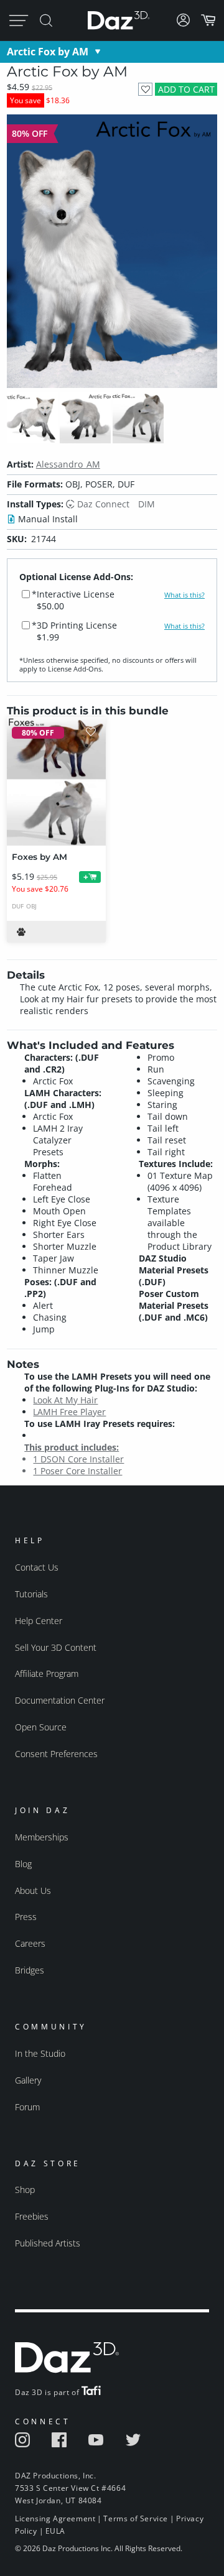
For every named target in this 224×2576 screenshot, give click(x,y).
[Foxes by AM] (56, 781)
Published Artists (48, 2243)
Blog (23, 1864)
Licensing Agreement (55, 2518)
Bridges (30, 1970)
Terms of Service (136, 2518)
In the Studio (40, 2053)
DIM (147, 504)
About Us (33, 1890)
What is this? (184, 595)
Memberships (42, 1837)
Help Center (39, 1621)
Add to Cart (186, 89)
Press (26, 1917)
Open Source (41, 1727)
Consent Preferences (56, 1754)
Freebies (32, 2216)
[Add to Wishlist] (145, 89)
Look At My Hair (65, 1400)
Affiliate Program (47, 1673)
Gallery (28, 2080)
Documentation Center (60, 1700)
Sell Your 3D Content (56, 1647)
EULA (55, 2531)
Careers (30, 1943)
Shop (25, 2190)
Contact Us (37, 1567)
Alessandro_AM (68, 464)
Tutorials (31, 1594)
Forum (27, 2107)
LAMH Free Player (69, 1412)
